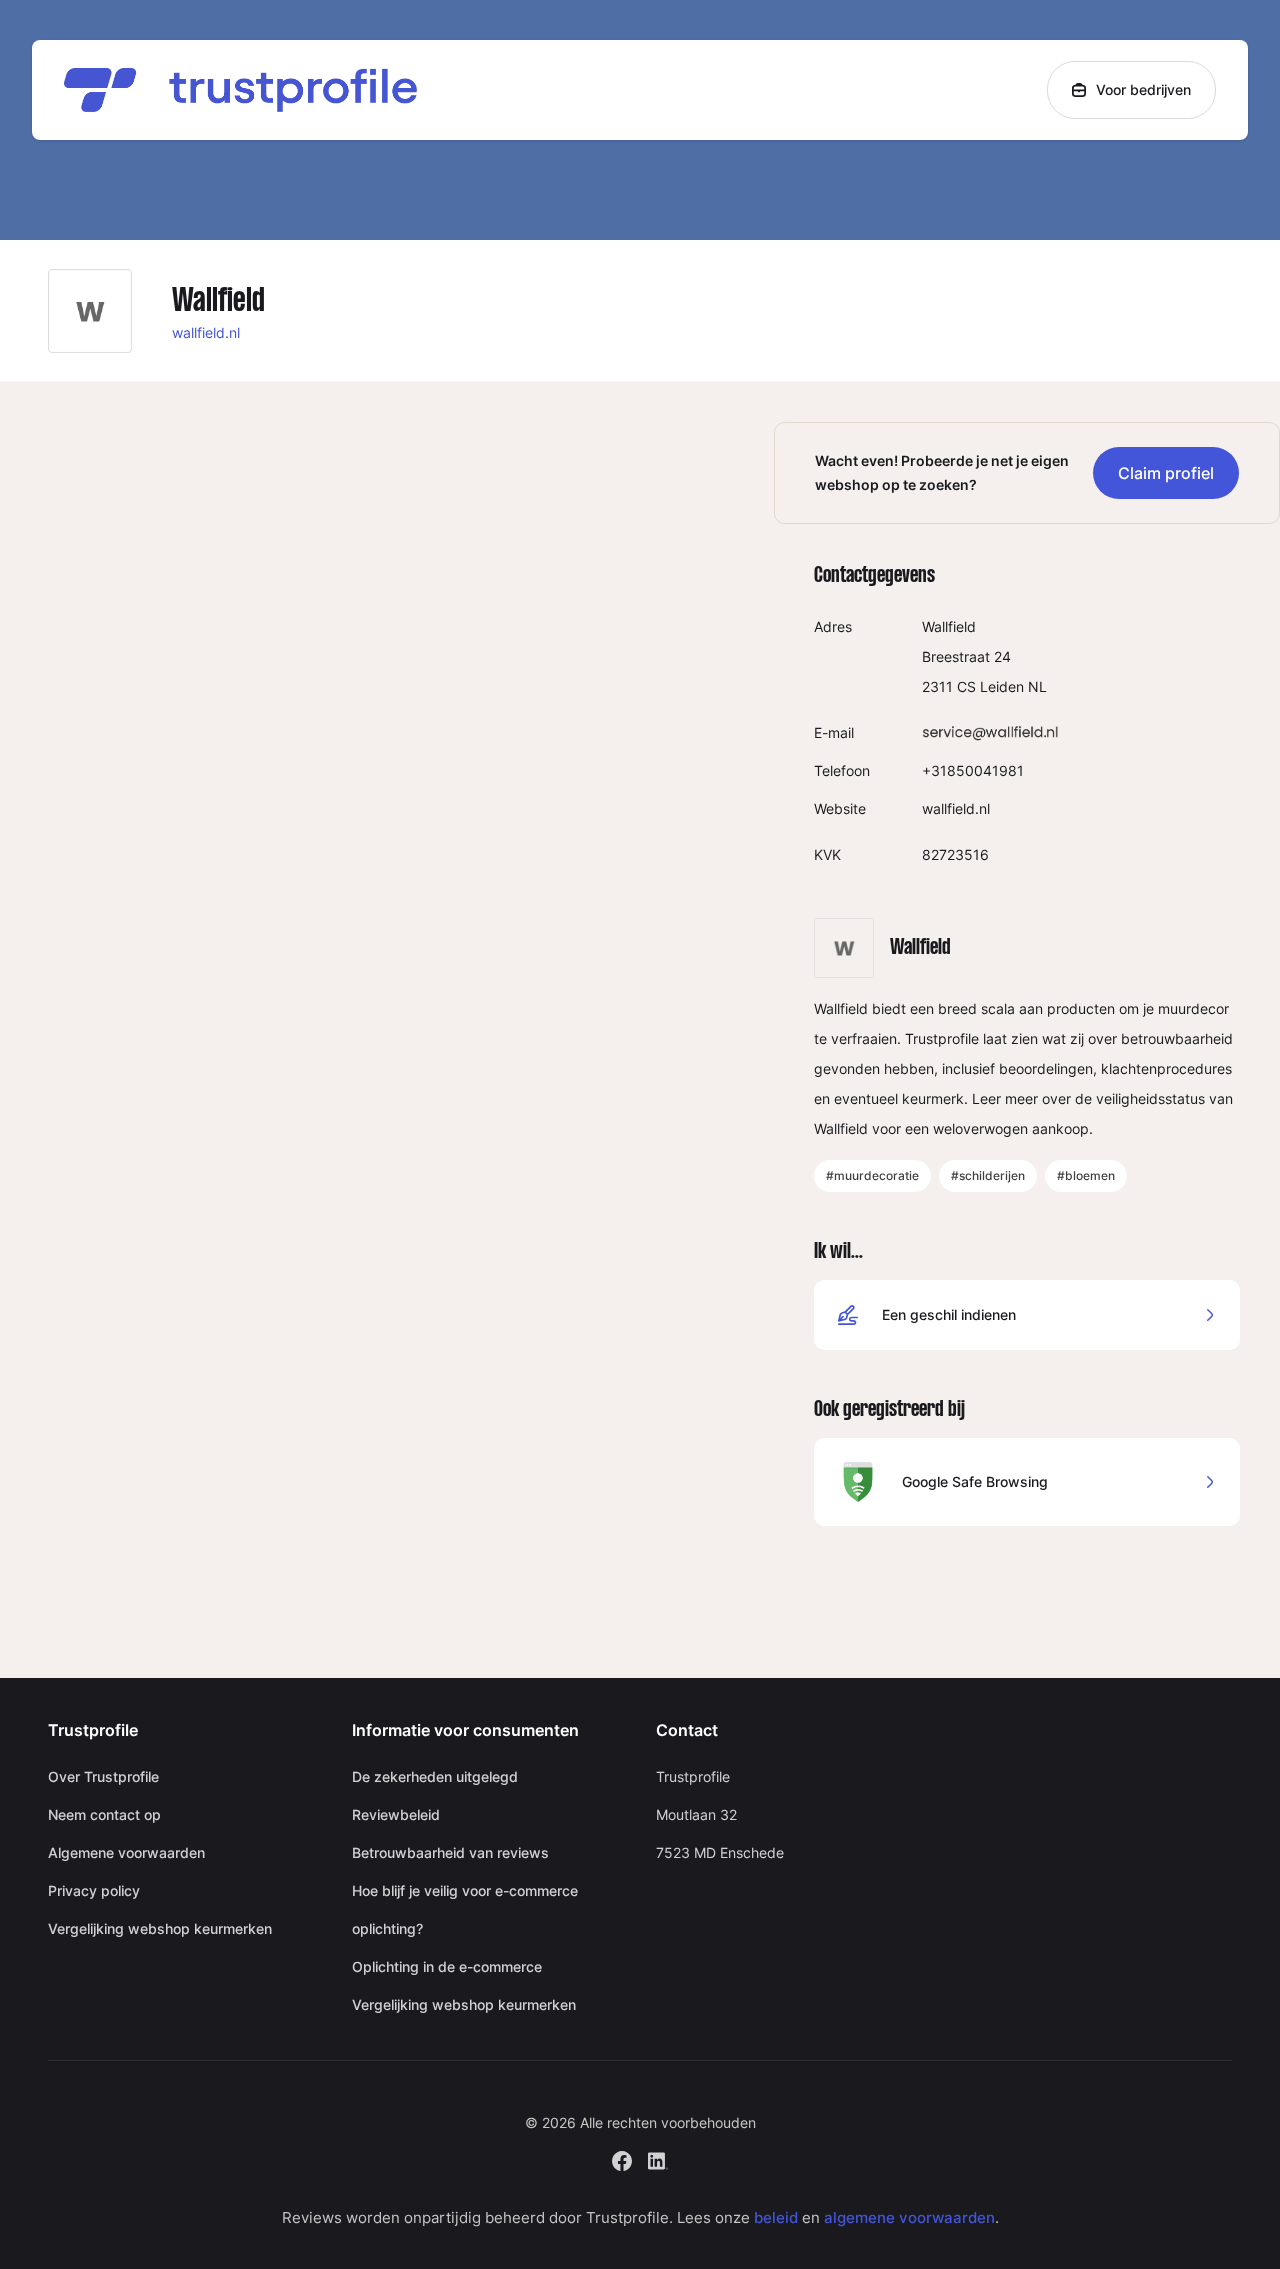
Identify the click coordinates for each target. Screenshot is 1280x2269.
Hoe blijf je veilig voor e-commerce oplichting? (465, 1909)
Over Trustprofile (103, 1776)
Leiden (1002, 686)
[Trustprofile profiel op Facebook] (622, 2158)
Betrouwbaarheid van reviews (450, 1852)
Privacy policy (94, 1890)
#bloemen (1086, 1175)
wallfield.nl (206, 332)
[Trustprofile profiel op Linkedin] (658, 2158)
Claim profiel (1166, 473)
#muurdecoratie (872, 1175)
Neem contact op (104, 1814)
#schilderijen (988, 1175)
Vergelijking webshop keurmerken (160, 1928)
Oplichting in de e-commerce (447, 1966)
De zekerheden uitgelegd (435, 1776)
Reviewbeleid (396, 1814)
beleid (776, 2217)
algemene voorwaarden (909, 2217)
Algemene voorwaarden (126, 1852)
